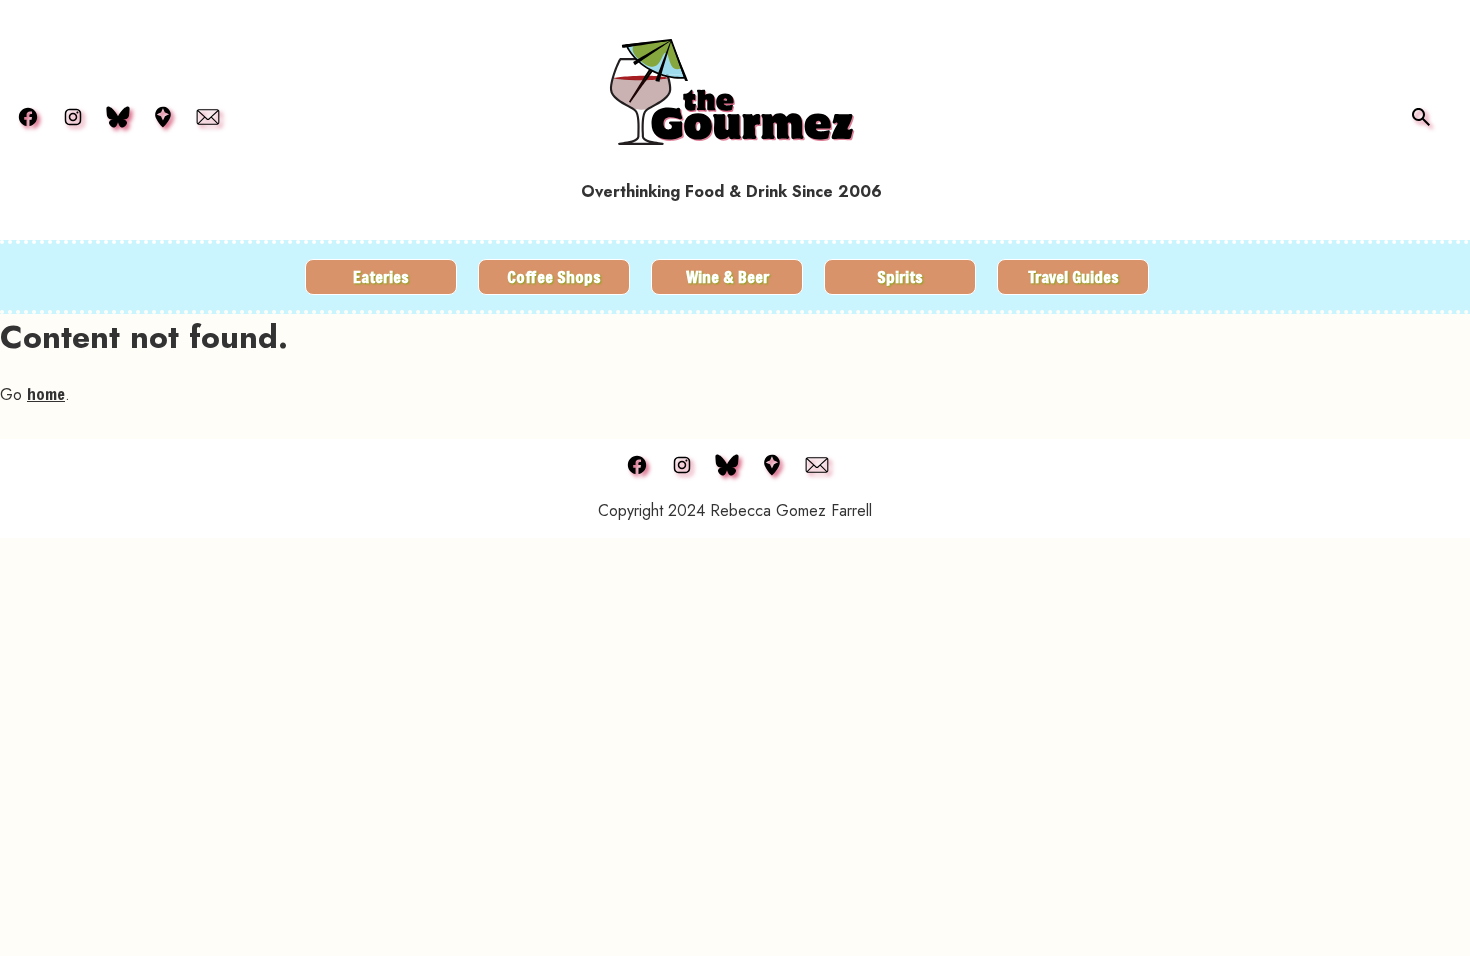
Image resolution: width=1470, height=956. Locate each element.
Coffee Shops (554, 276)
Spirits (900, 276)
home (46, 393)
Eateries (381, 276)
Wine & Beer (727, 276)
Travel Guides (1073, 276)
